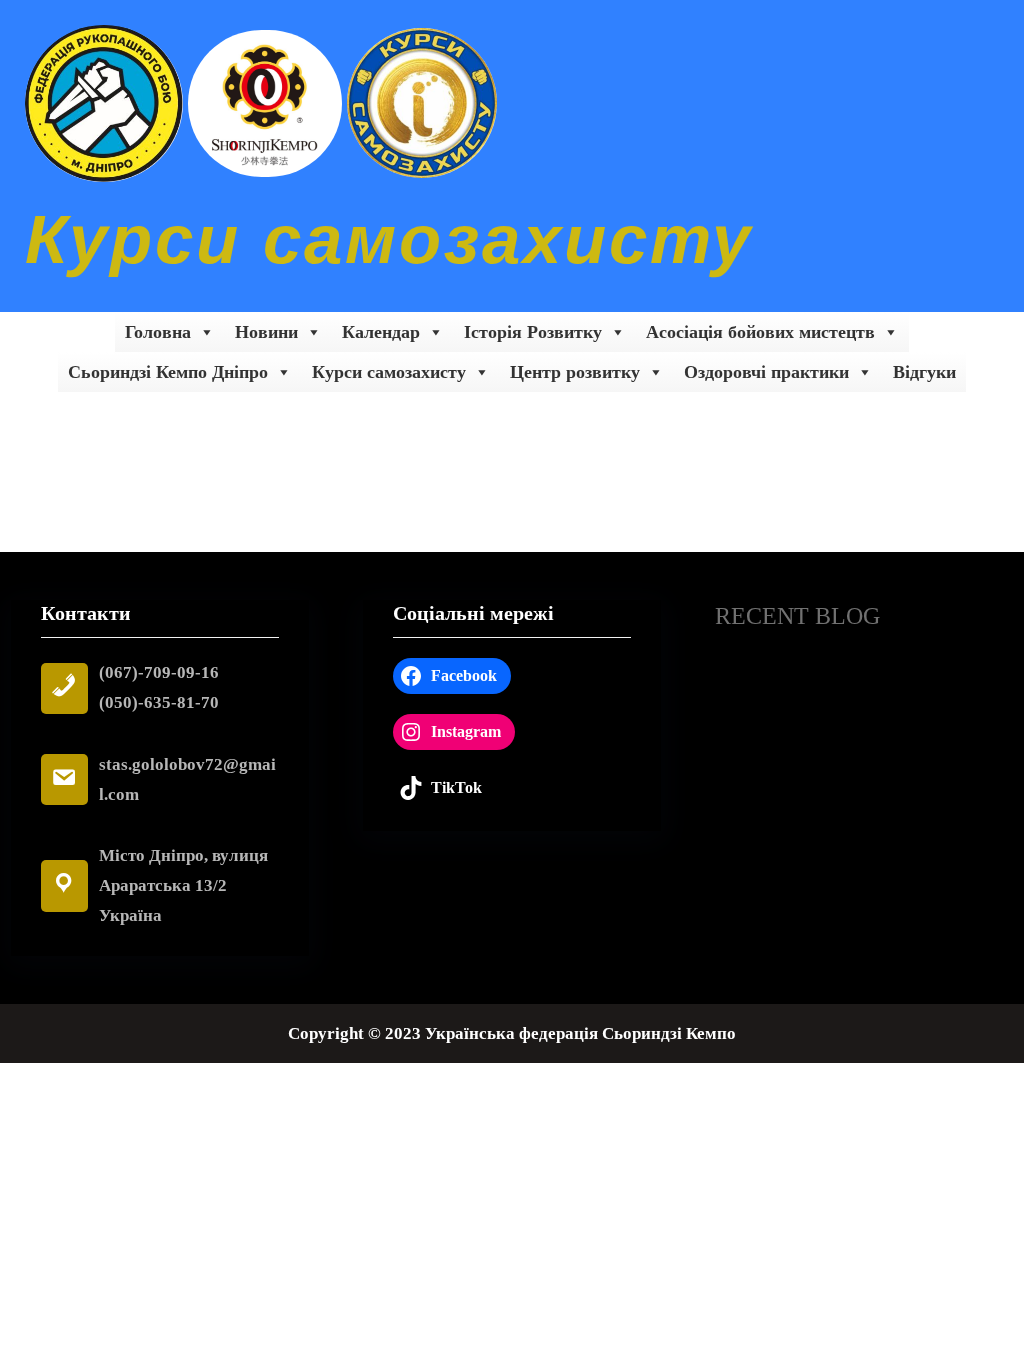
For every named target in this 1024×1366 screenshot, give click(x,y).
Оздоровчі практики (766, 372)
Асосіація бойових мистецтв (760, 332)
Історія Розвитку (533, 332)
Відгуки (924, 372)
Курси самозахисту (389, 239)
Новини (266, 332)
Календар (381, 332)
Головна (158, 332)
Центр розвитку (575, 372)
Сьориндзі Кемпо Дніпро (168, 372)
